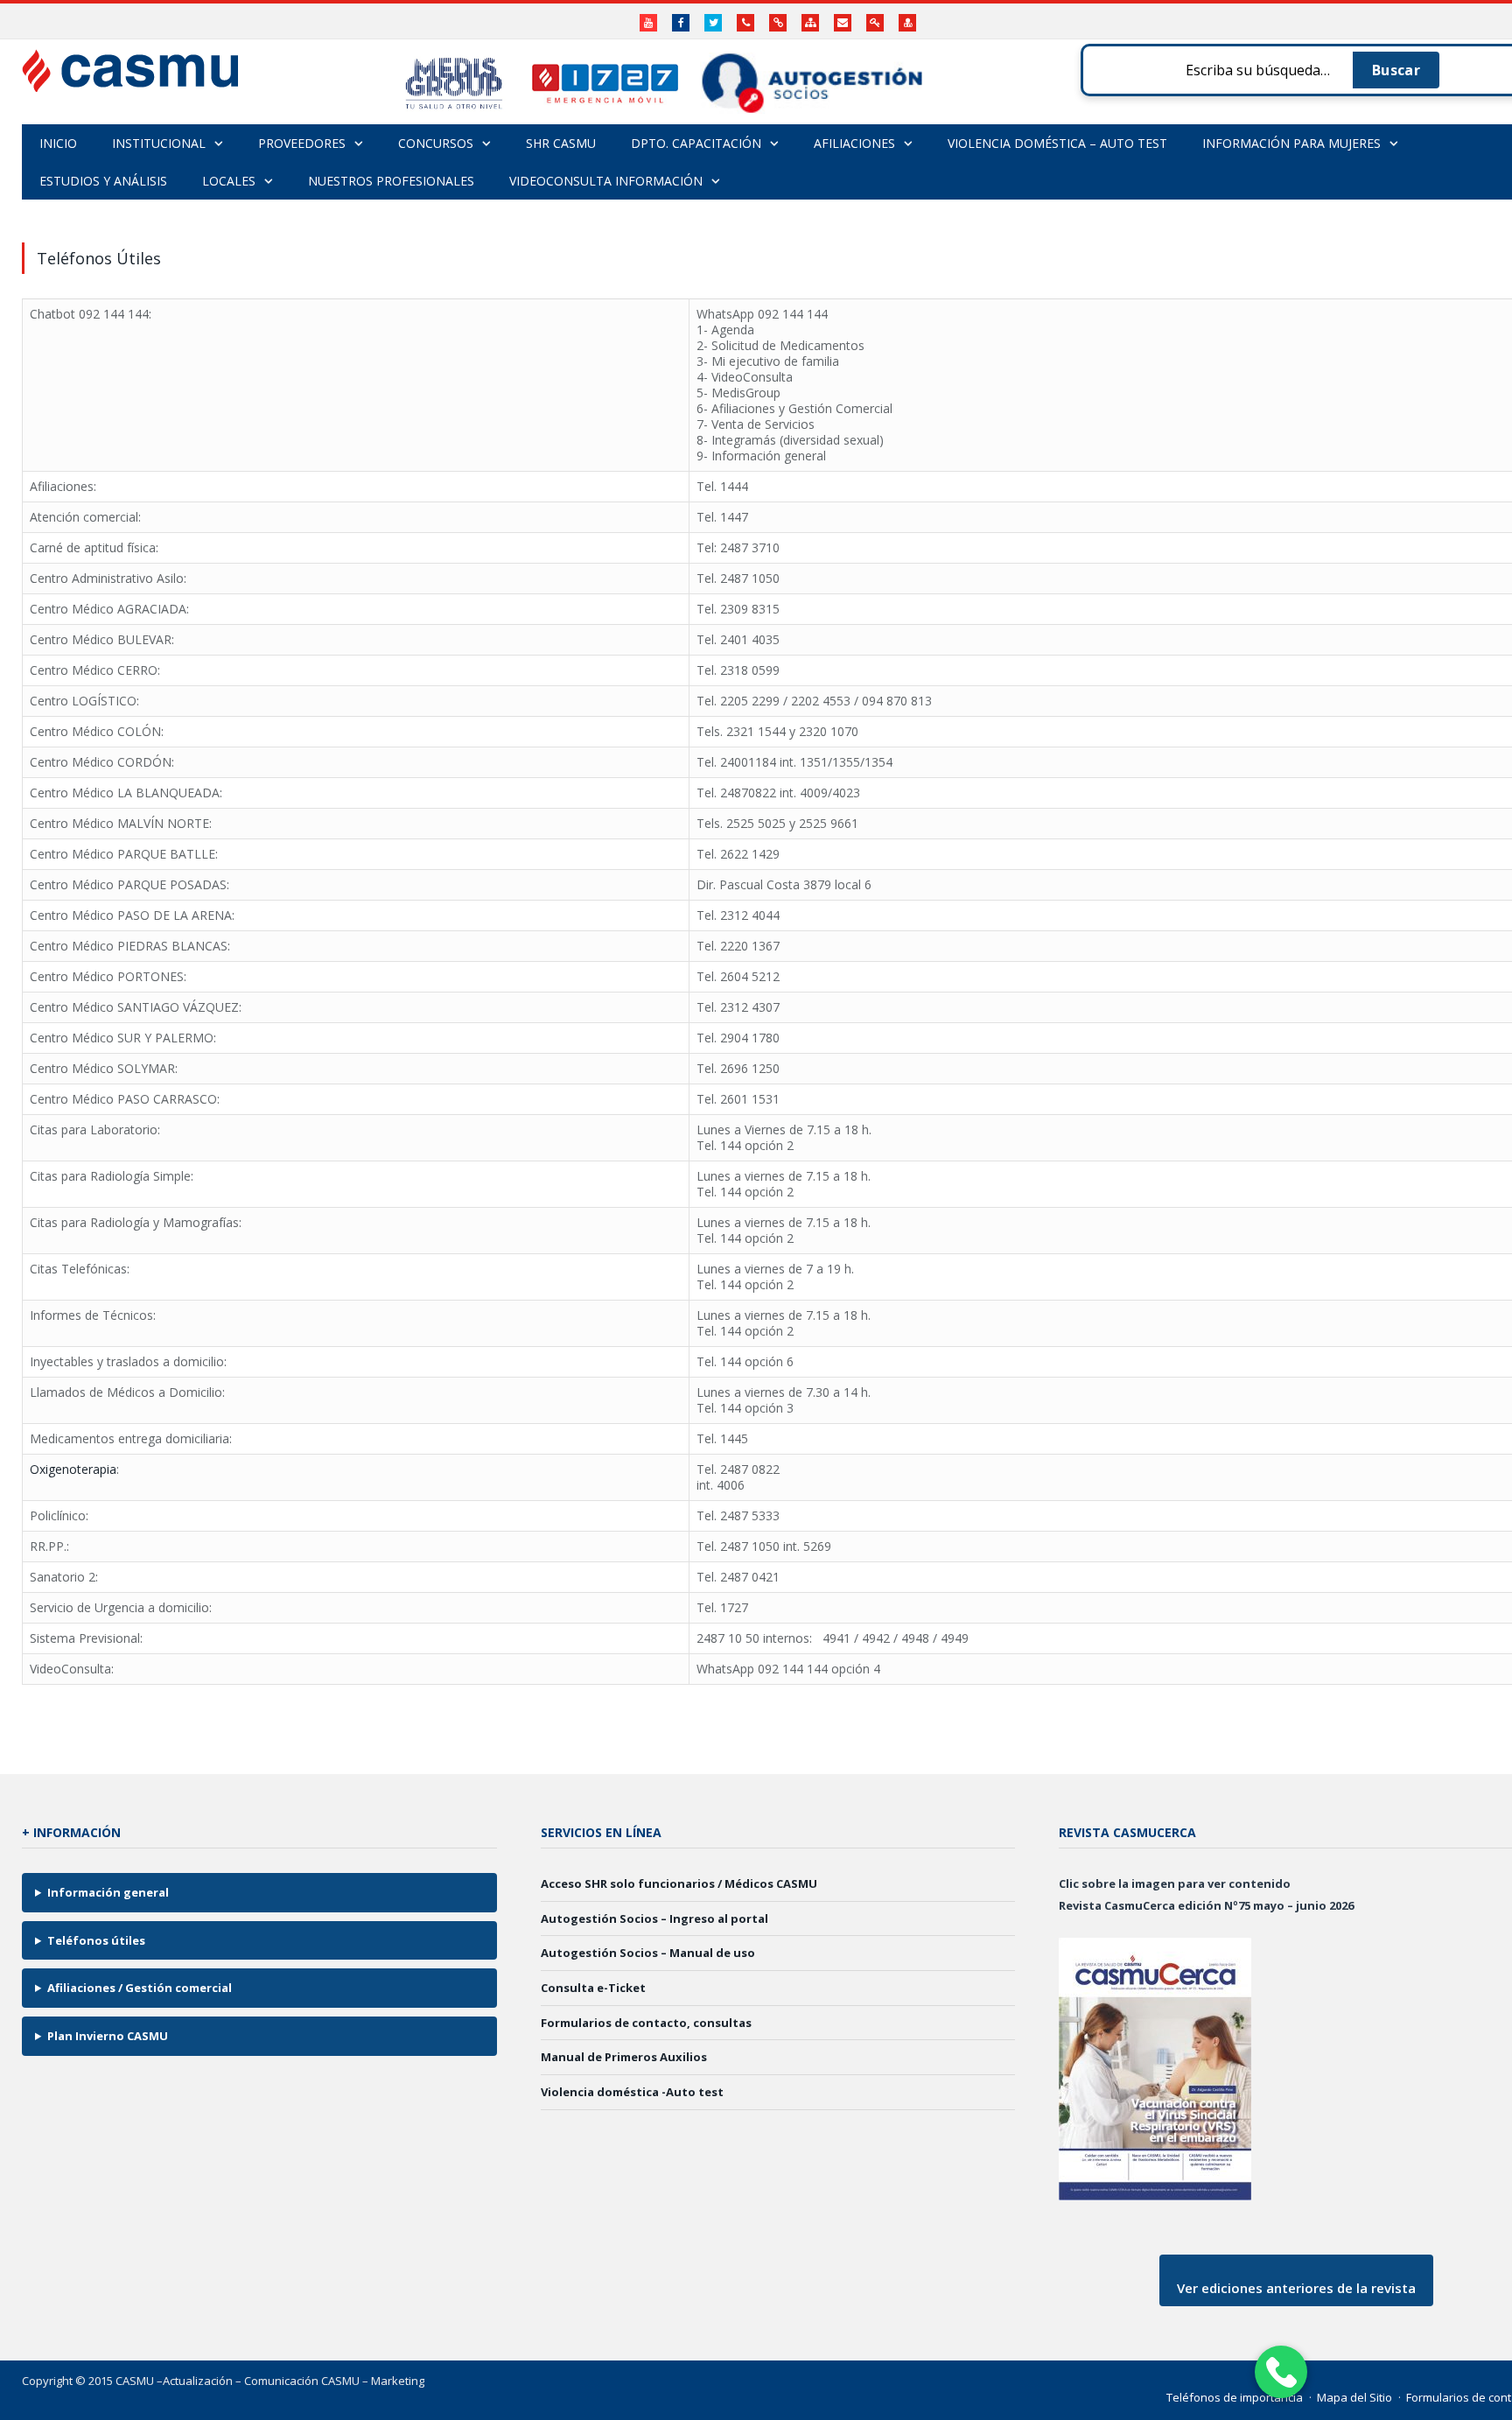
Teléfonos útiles (96, 1940)
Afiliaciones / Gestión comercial (140, 1988)
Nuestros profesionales (391, 181)
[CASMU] (130, 66)
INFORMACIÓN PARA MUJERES (1291, 143)
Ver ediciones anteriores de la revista (1296, 2288)
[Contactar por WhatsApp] (1281, 2372)
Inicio (58, 143)
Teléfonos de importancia (1235, 2397)
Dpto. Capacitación (696, 143)
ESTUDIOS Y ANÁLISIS (103, 181)
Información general (108, 1892)
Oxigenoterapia (73, 1469)
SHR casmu (561, 143)
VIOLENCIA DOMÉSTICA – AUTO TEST (1057, 143)
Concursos (436, 143)
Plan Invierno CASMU (108, 2036)
